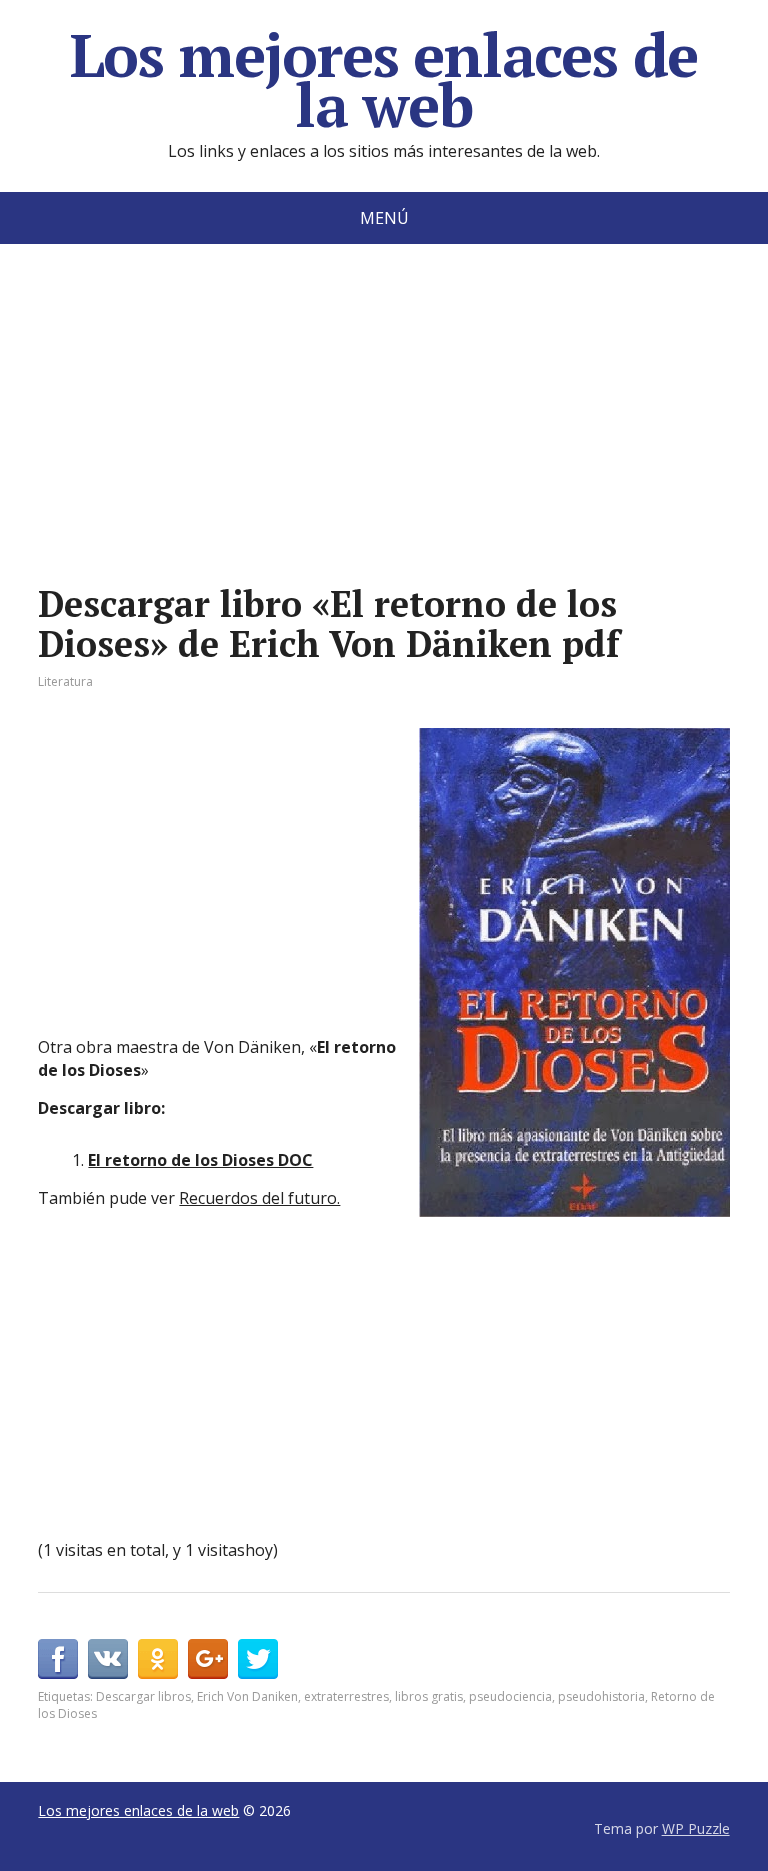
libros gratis (429, 1696)
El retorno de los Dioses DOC (200, 1160)
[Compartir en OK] (158, 1659)
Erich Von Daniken (247, 1696)
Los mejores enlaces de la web (384, 80)
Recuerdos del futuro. (259, 1198)
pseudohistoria (601, 1696)
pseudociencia (510, 1696)
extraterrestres (346, 1696)
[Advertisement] (383, 444)
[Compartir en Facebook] (58, 1659)
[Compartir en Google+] (208, 1659)
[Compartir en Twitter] (258, 1659)
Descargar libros (143, 1696)
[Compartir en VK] (108, 1659)
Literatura (65, 681)
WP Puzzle (696, 1828)
